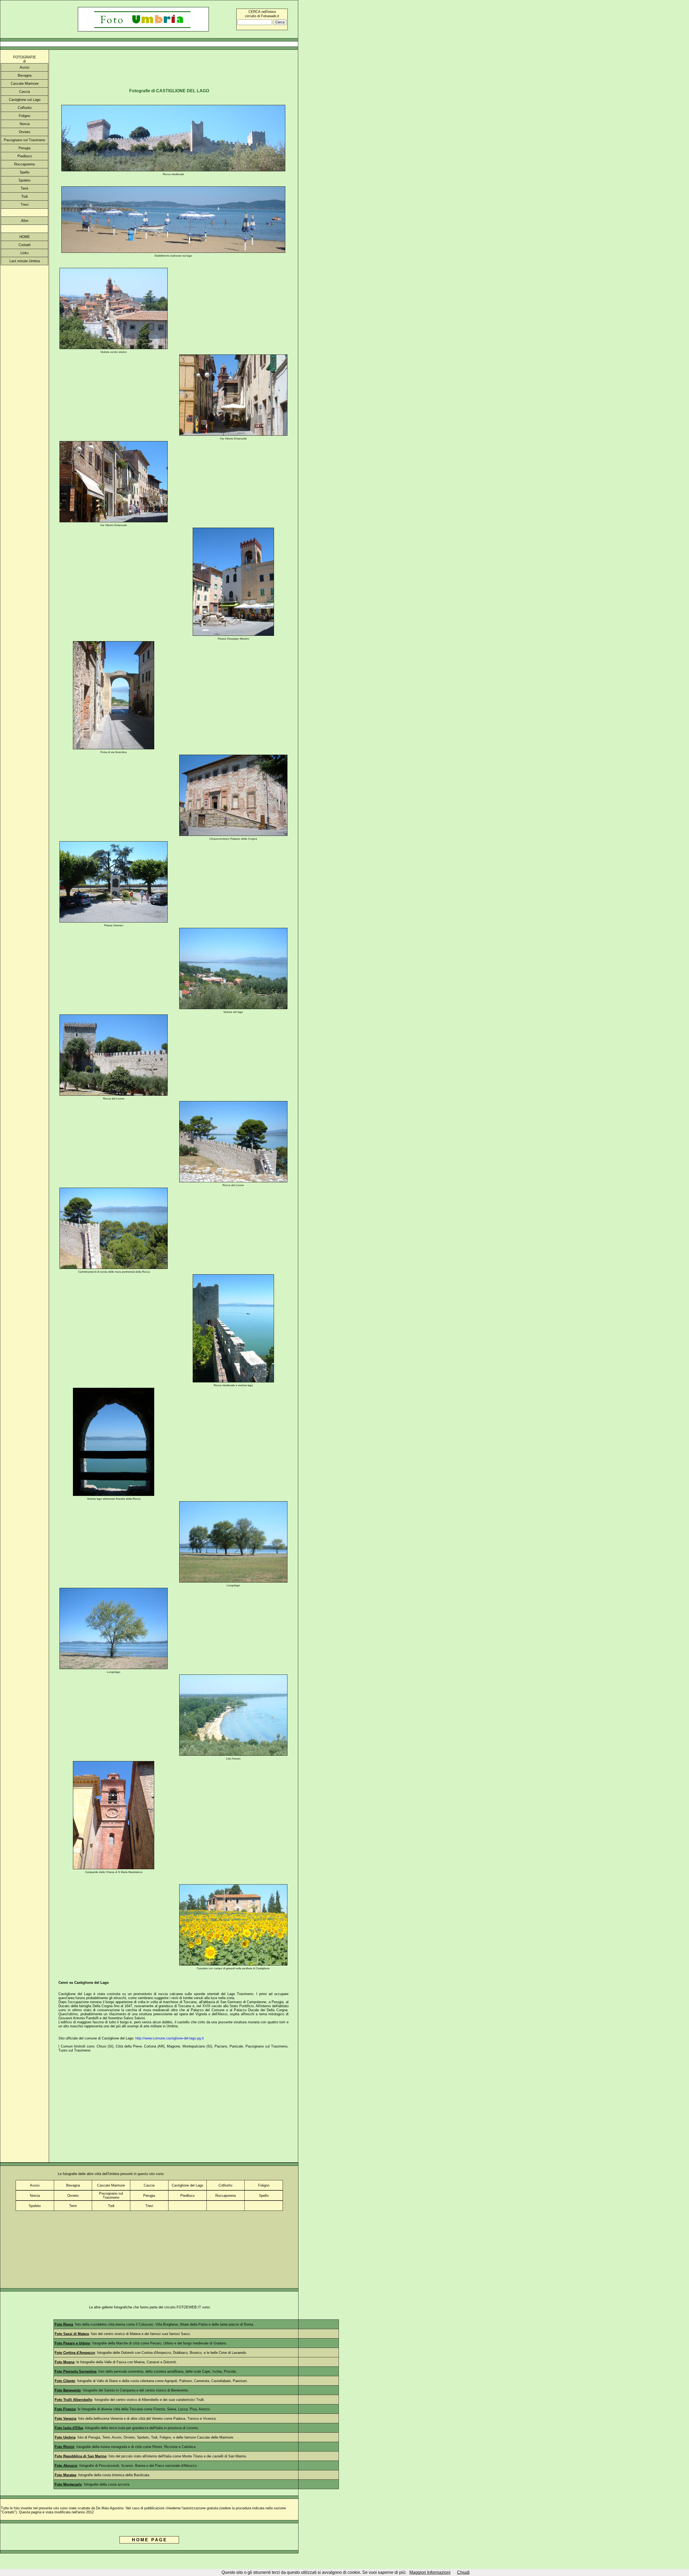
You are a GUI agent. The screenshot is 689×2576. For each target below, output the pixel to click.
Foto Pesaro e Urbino (72, 2343)
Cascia (24, 92)
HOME (25, 237)
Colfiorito (25, 108)
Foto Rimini (64, 2447)
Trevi (25, 205)
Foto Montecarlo (68, 2484)
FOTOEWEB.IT (189, 2307)
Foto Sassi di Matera (72, 2334)
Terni (24, 188)
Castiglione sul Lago (25, 100)
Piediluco (25, 156)
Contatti (25, 245)
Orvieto (24, 132)
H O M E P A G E (149, 2540)
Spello (24, 172)
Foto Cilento (65, 2381)
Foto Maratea (65, 2475)
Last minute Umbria (25, 261)
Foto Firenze (65, 2409)
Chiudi (463, 2572)
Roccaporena (24, 164)
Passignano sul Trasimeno (24, 140)
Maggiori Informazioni (430, 2572)
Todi (24, 196)
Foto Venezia (65, 2419)
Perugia (24, 148)
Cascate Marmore (25, 84)
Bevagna (25, 75)
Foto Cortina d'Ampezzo (75, 2353)
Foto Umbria (65, 2437)
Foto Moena (64, 2362)
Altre (25, 221)
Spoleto (24, 180)
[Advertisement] (149, 44)
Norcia (25, 124)
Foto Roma (64, 2324)
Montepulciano (194, 2046)
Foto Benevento (68, 2390)
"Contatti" (8, 2512)
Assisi (24, 67)
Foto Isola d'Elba (69, 2428)
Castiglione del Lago (187, 2185)
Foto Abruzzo (66, 2466)
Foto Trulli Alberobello (73, 2400)
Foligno (24, 116)
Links (25, 253)
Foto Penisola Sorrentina (75, 2371)
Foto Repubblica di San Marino (81, 2456)
